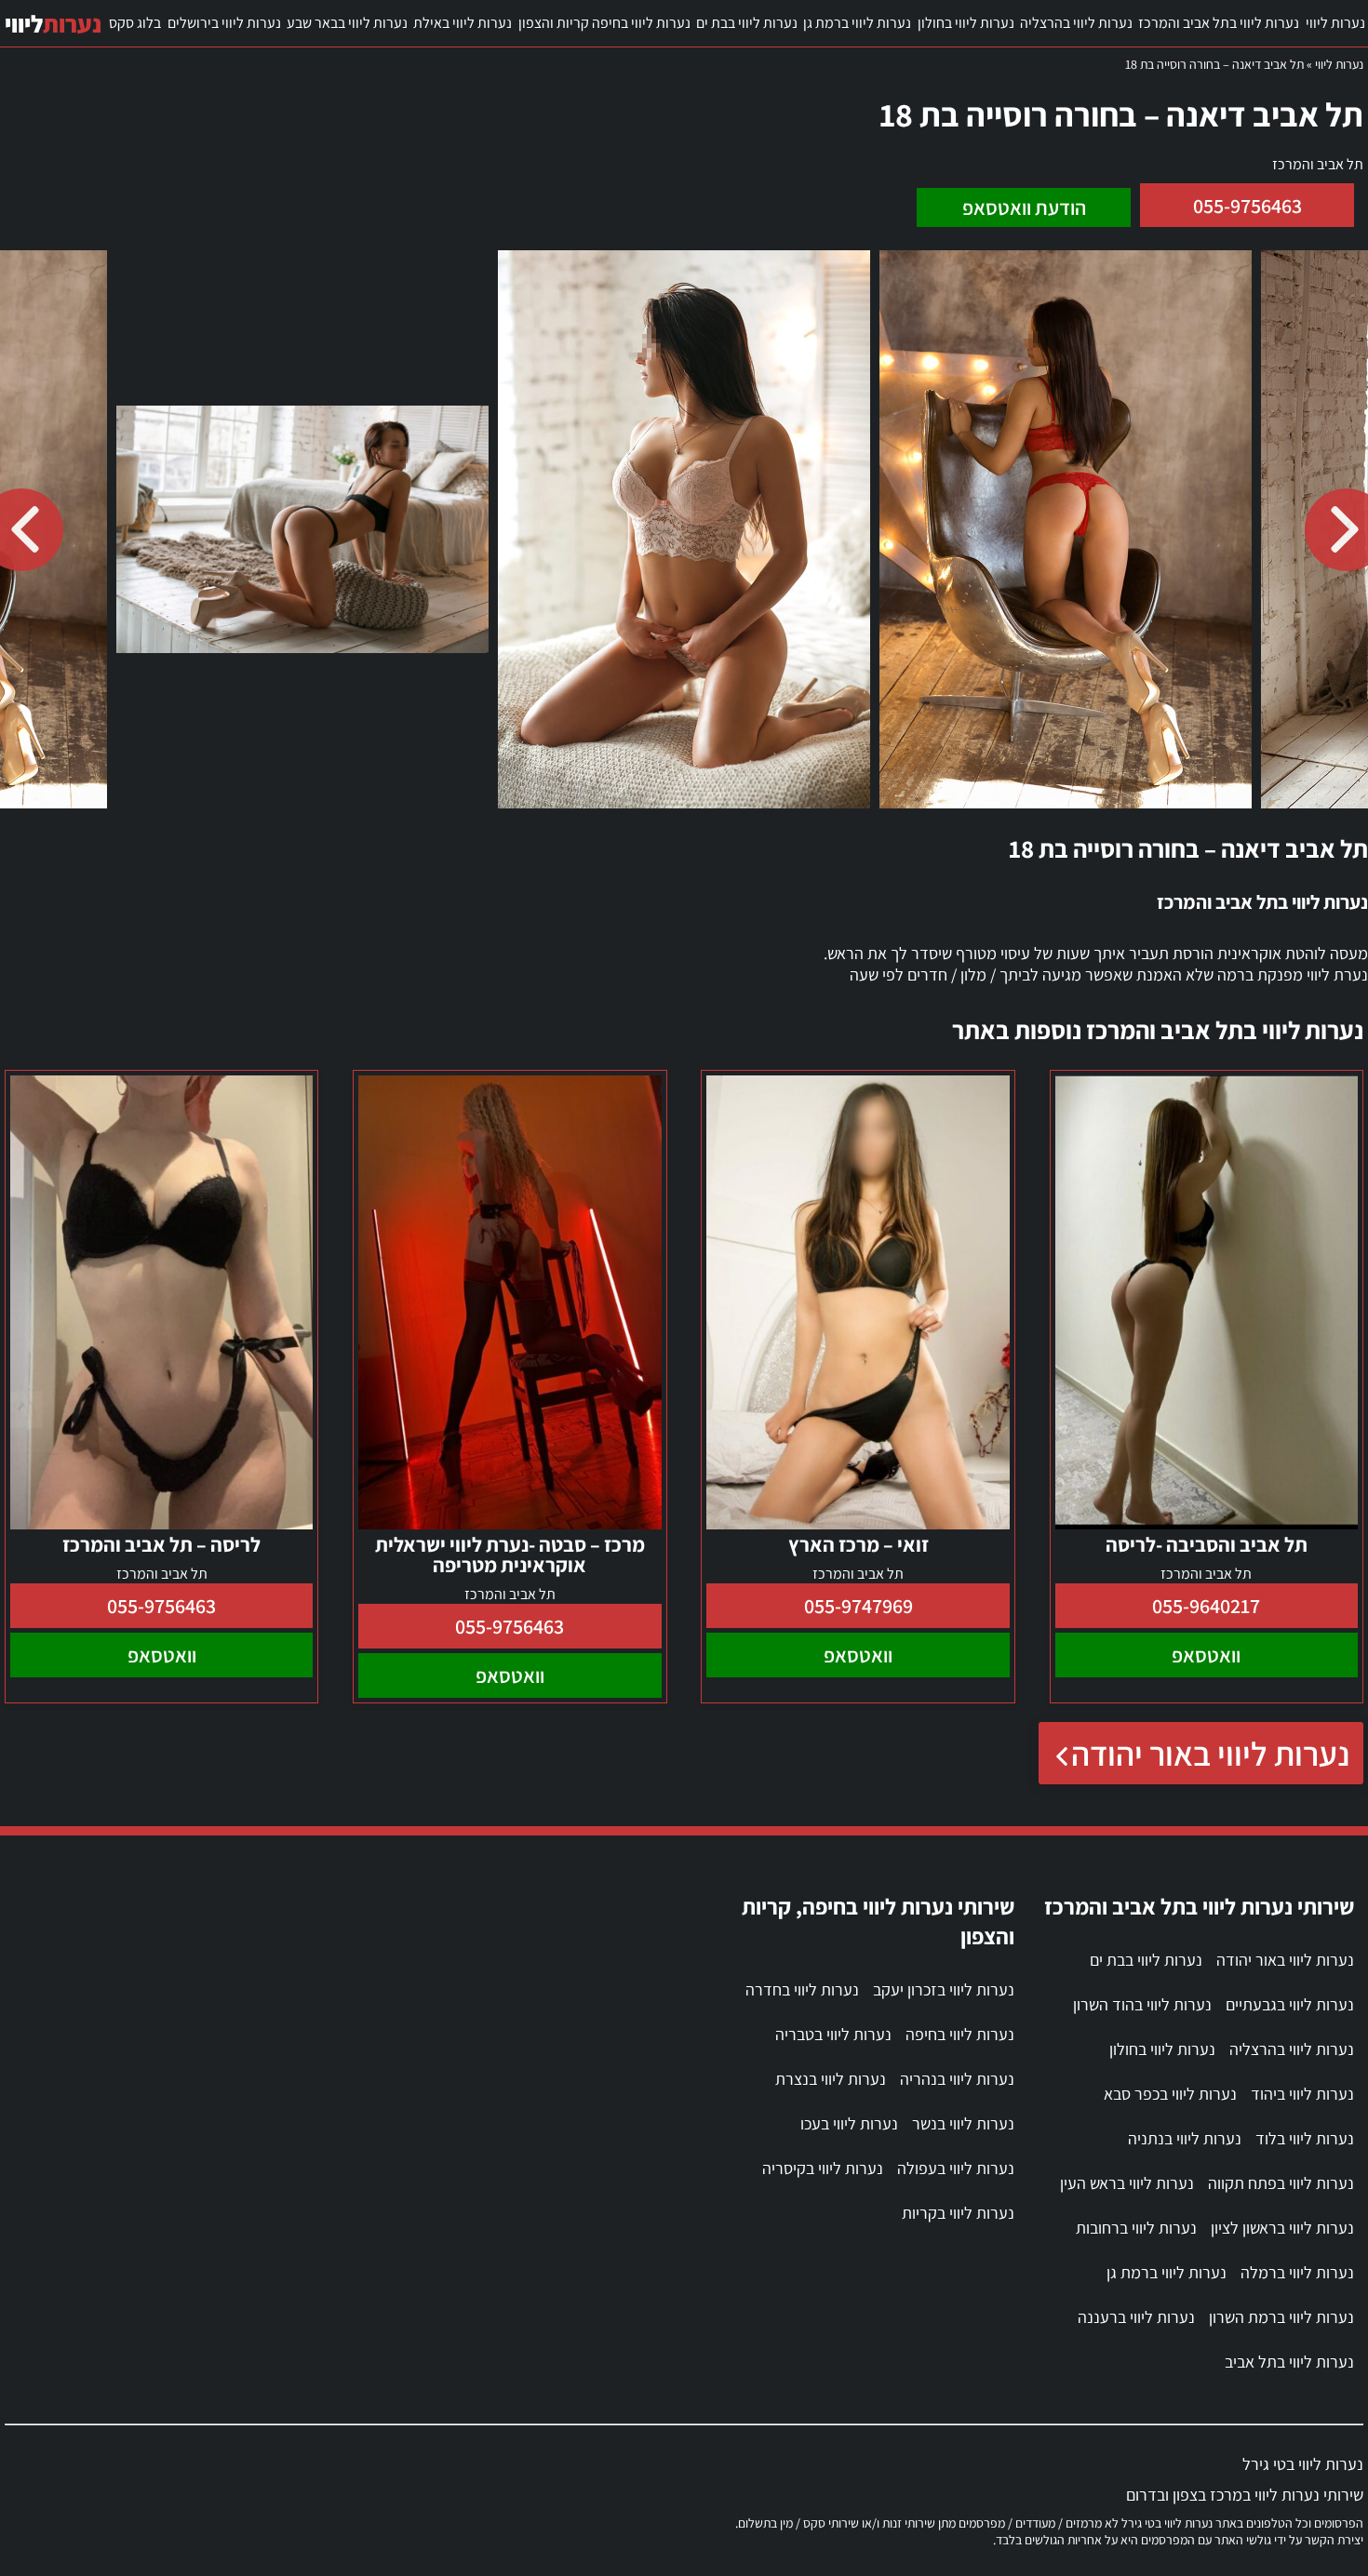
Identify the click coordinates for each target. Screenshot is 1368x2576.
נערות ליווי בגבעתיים (1290, 2004)
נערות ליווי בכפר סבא (1170, 2094)
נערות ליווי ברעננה (1136, 2317)
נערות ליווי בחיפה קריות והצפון (604, 23)
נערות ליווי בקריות (958, 2213)
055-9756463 (1247, 206)
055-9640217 (1206, 1606)
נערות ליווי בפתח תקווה (1281, 2183)
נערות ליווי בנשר (963, 2123)
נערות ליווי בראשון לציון (1282, 2228)
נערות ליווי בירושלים (224, 23)
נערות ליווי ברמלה (1297, 2272)
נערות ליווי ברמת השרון (1281, 2317)
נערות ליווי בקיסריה (823, 2168)
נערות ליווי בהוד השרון (1142, 2004)
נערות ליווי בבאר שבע (347, 23)
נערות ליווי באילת (463, 23)
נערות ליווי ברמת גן (857, 23)
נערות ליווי (1335, 23)
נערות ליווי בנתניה (1185, 2138)
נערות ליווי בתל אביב (1289, 2362)
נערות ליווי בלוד (1305, 2138)
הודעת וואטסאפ (1024, 207)
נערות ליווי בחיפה (960, 2034)
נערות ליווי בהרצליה (1076, 23)
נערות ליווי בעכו (849, 2123)
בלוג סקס (135, 23)
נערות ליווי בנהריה (957, 2079)
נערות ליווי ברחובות (1136, 2228)
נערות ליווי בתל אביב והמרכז (1219, 23)
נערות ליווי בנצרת (831, 2079)
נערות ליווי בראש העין (1127, 2183)
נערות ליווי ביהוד (1302, 2094)
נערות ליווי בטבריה (833, 2034)
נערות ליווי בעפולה (956, 2168)
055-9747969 (858, 1606)
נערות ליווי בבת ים (747, 23)
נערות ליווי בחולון (966, 23)
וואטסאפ (1206, 1655)
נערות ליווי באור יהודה (1210, 1753)
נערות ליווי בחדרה (802, 1989)
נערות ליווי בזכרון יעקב (944, 1989)
